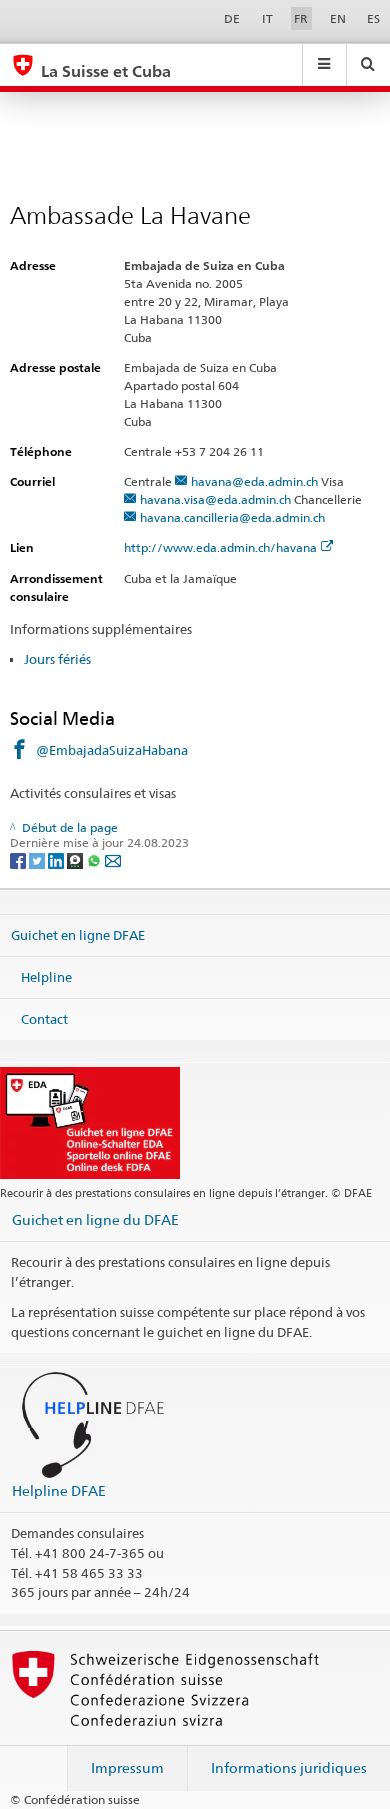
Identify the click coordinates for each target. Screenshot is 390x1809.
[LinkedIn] (57, 859)
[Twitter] (38, 859)
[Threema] (76, 859)
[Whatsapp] (95, 859)
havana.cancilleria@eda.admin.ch (232, 517)
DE (232, 18)
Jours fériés (57, 659)
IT (267, 18)
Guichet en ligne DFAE (78, 935)
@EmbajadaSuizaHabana (112, 750)
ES (373, 18)
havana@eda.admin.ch (254, 481)
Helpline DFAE (59, 1490)
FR (301, 18)
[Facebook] (19, 859)
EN (338, 18)
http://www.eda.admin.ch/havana (220, 547)
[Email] (113, 859)
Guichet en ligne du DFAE (95, 1219)
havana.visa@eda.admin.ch (215, 499)
